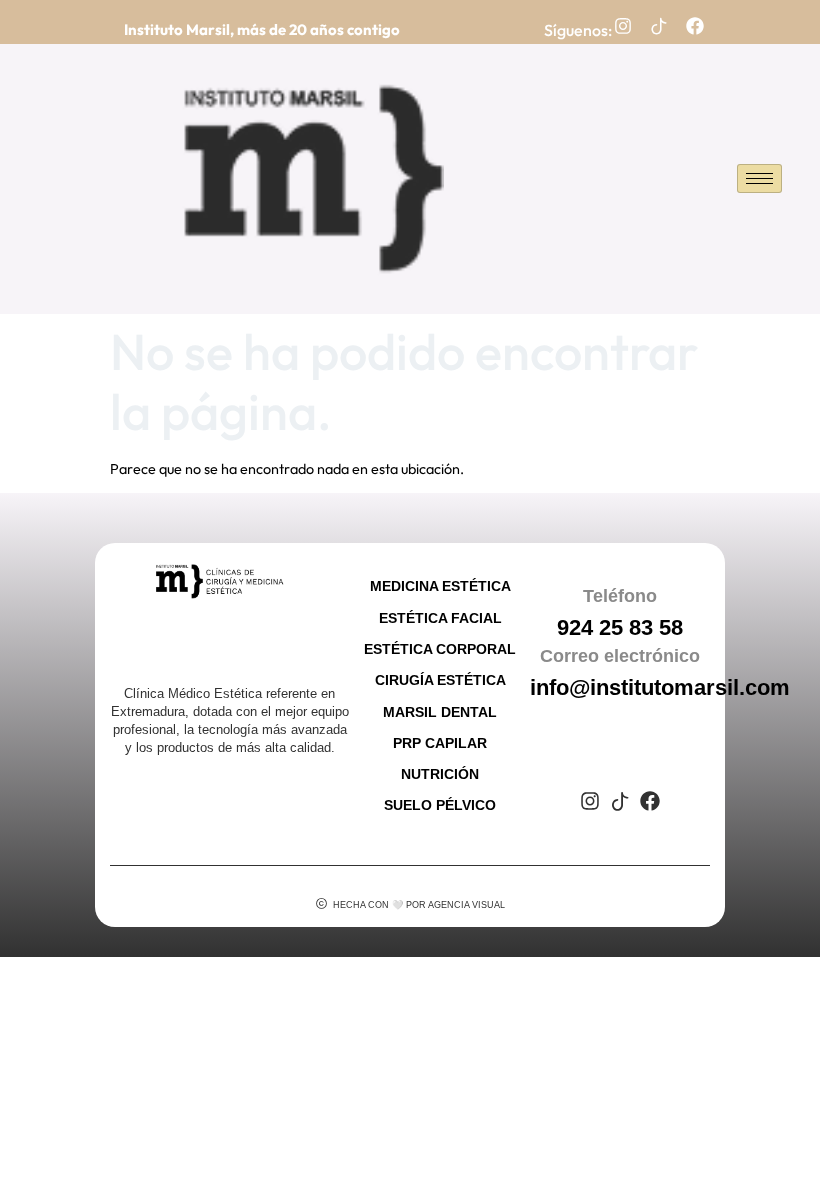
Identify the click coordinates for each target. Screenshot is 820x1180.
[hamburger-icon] (759, 178)
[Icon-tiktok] (659, 26)
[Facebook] (695, 26)
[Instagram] (623, 26)
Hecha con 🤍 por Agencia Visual (419, 905)
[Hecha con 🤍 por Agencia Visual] (321, 903)
